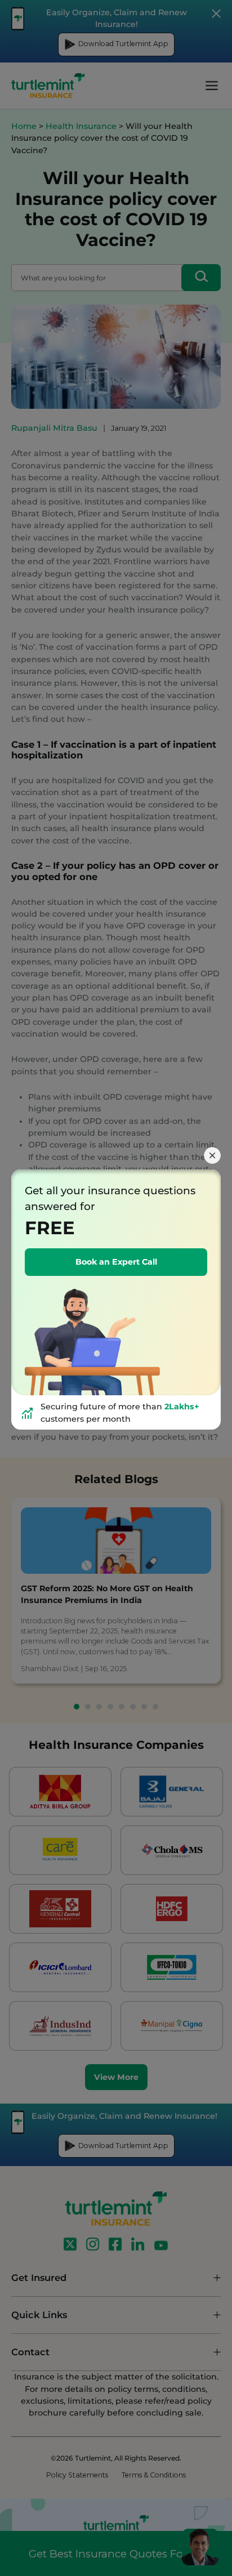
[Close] (212, 1155)
